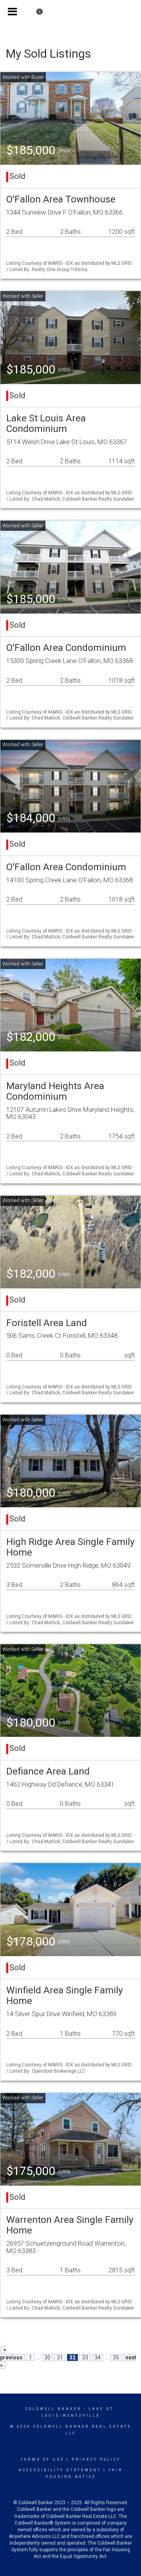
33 (85, 2357)
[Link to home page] (71, 12)
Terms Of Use (42, 2459)
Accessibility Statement (60, 2470)
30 (47, 2357)
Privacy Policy (96, 2459)
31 (60, 2357)
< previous (11, 2354)
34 (98, 2357)
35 (116, 2357)
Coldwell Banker (53, 2409)
